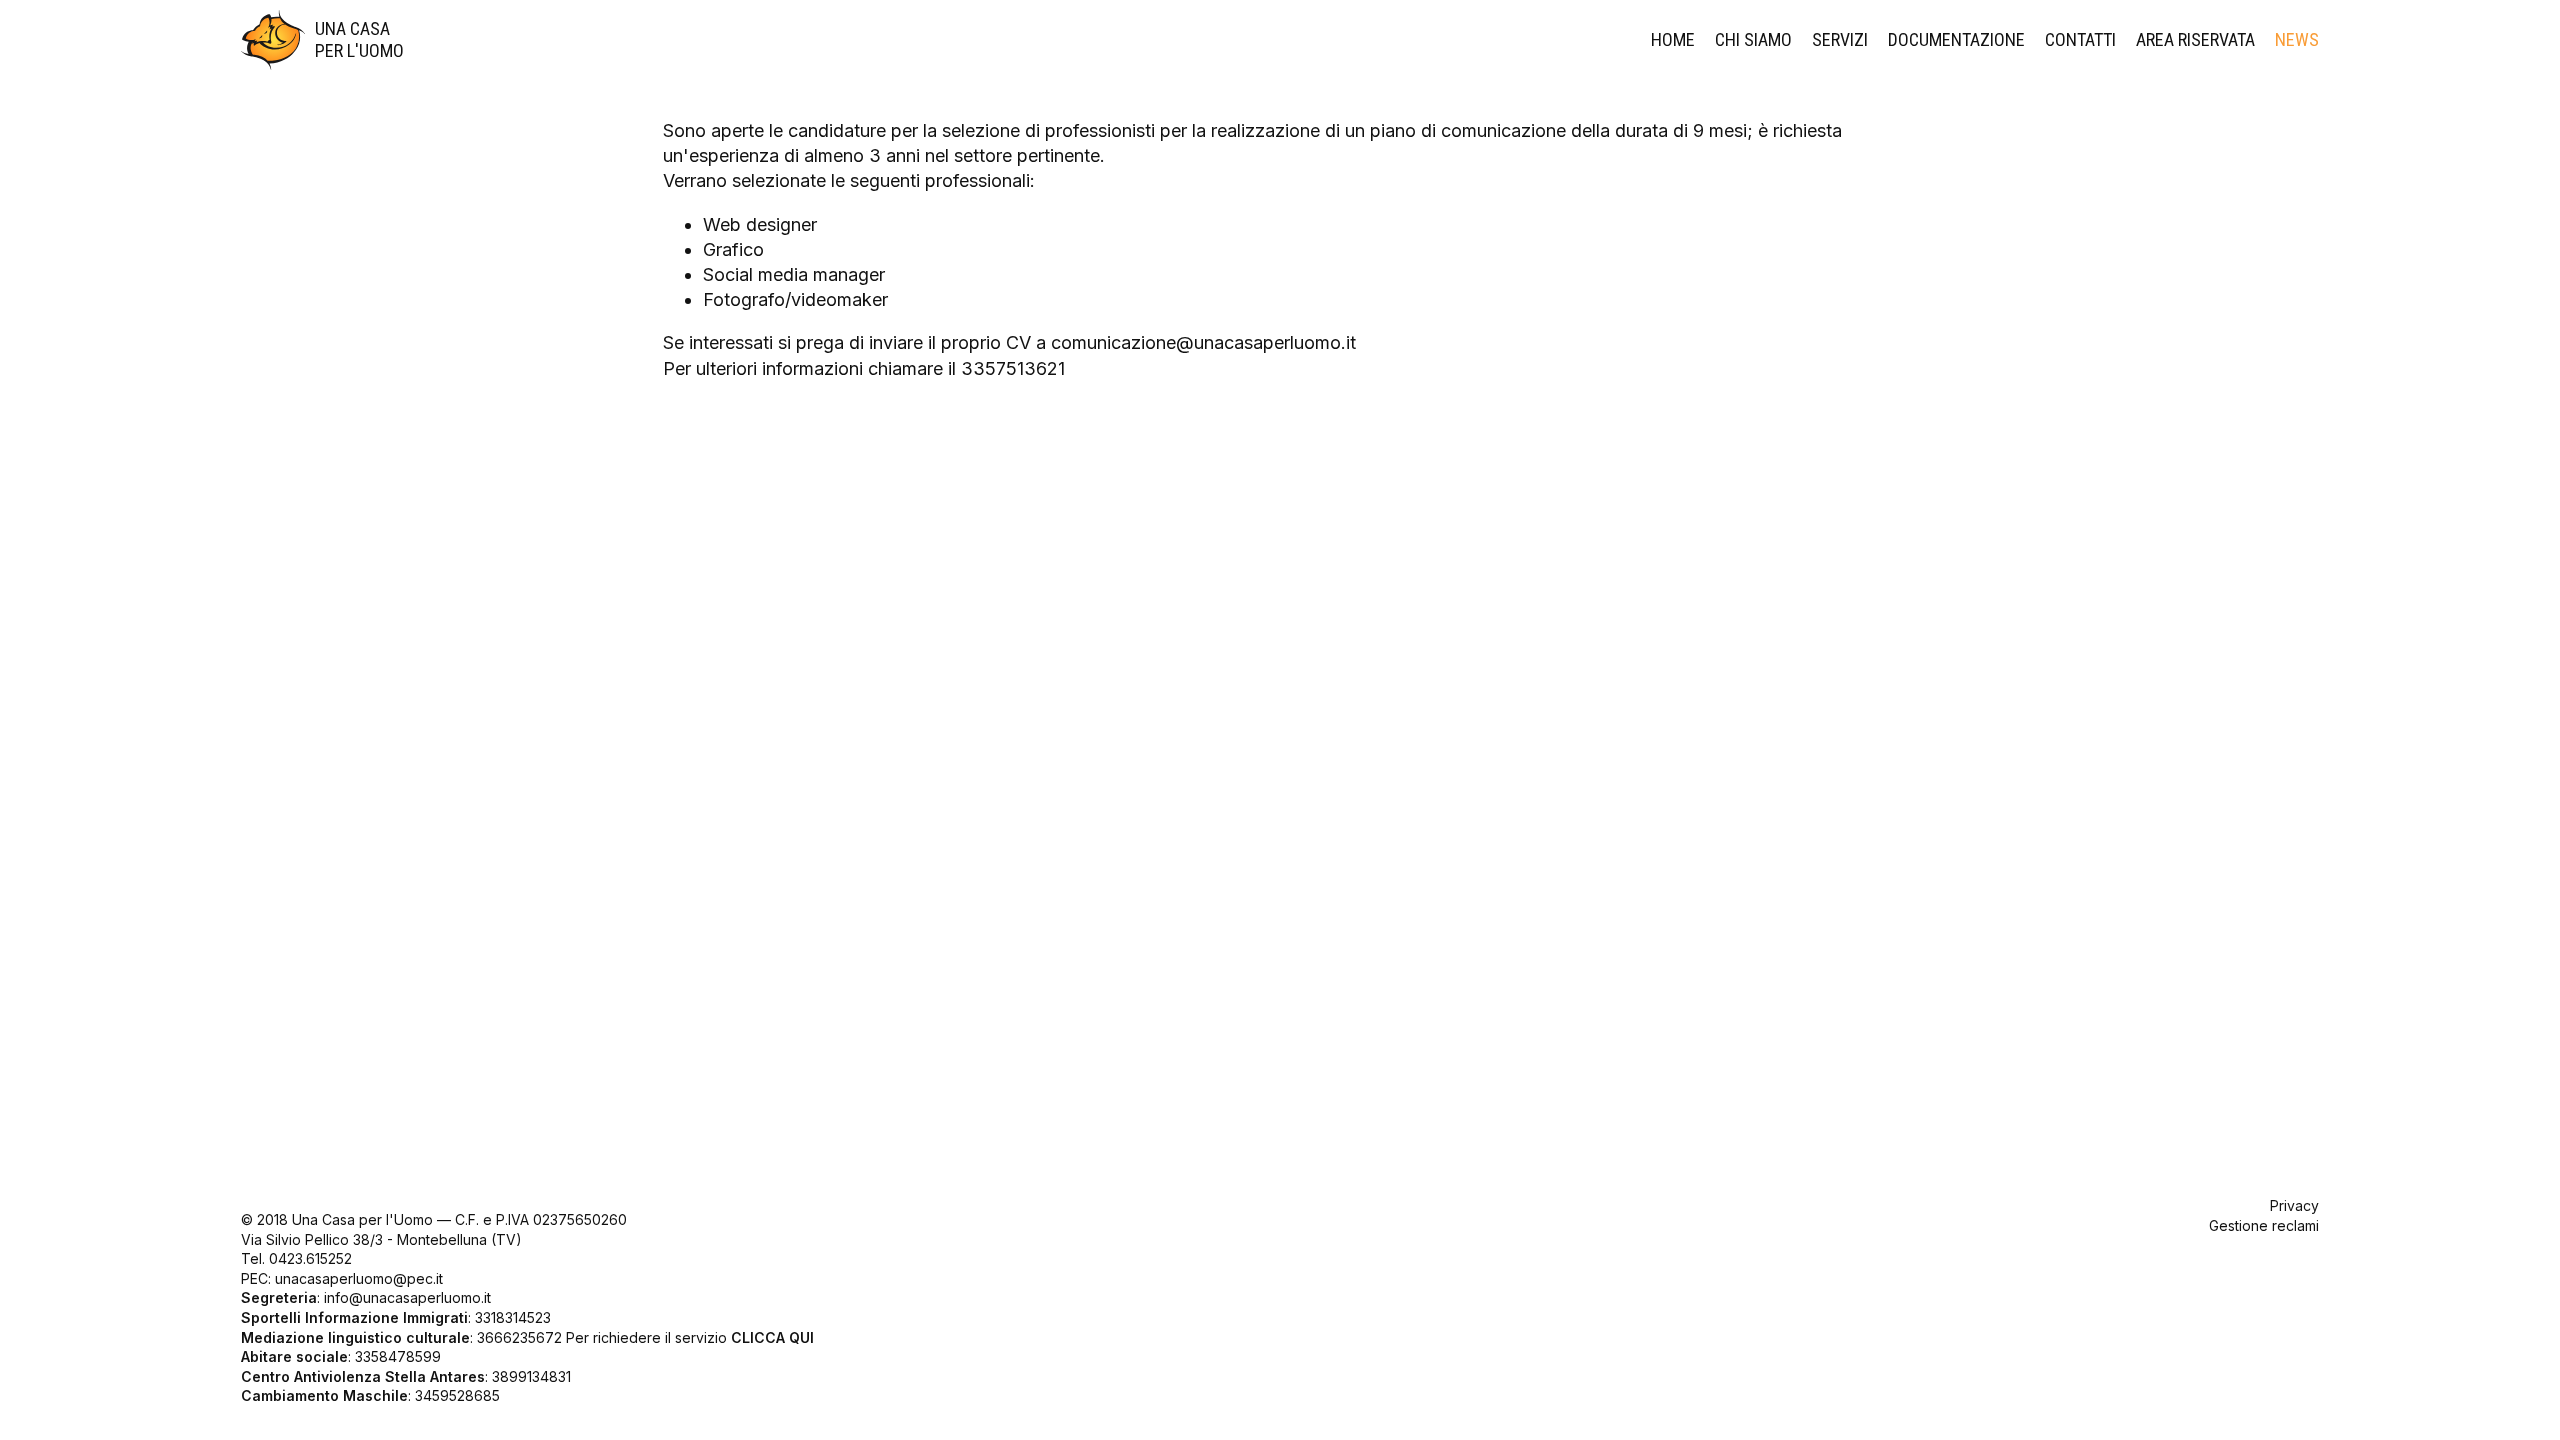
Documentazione (1956, 39)
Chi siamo (1753, 39)
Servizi (1840, 39)
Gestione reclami (2264, 1225)
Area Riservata (2195, 39)
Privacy (2294, 1205)
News (2297, 39)
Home (1673, 39)
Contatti (2080, 39)
